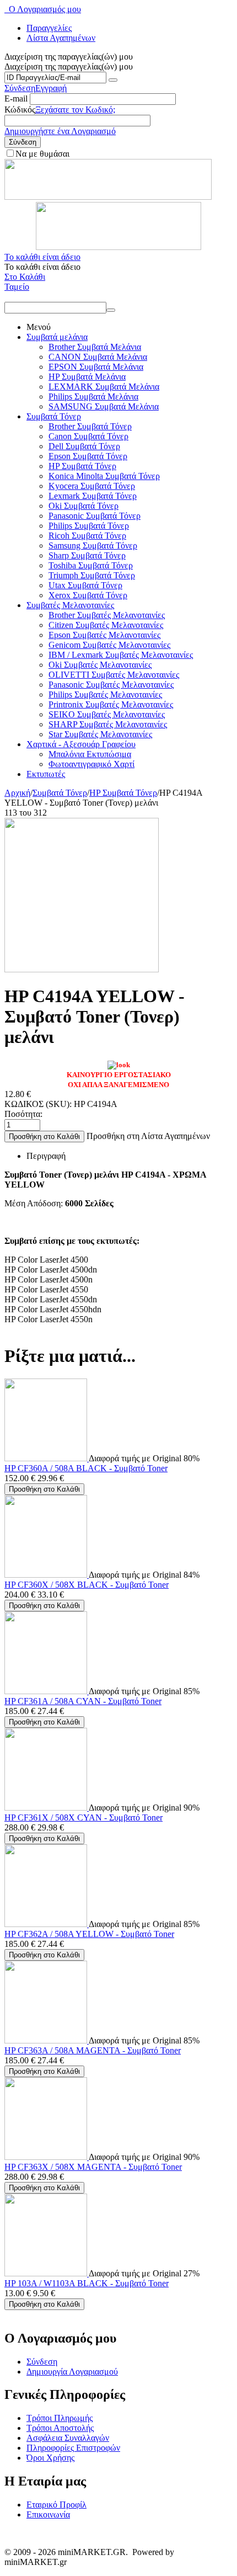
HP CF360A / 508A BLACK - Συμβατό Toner (86, 1468)
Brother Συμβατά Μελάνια (95, 347)
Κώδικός (20, 110)
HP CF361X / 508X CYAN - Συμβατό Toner (84, 1817)
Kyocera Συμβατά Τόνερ (92, 486)
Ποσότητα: (23, 1114)
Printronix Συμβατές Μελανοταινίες (111, 704)
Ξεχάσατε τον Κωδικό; (75, 110)
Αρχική (17, 793)
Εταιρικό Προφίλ (56, 2505)
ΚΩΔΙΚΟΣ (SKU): (38, 1104)
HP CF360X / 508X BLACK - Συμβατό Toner (87, 1585)
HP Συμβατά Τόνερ (82, 466)
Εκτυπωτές (46, 774)
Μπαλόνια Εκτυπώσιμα (90, 754)
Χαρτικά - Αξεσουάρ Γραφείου (81, 744)
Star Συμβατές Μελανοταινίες (100, 734)
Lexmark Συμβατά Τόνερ (93, 496)
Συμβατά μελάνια (57, 337)
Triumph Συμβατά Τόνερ (92, 575)
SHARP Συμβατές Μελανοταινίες (108, 724)
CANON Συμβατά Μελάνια (98, 357)
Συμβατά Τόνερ (54, 416)
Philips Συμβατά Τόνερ (89, 526)
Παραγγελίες (49, 28)
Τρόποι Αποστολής (60, 2428)
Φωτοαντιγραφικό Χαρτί (91, 764)
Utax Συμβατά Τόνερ (85, 585)
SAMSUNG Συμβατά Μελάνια (104, 406)
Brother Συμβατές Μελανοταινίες (107, 615)
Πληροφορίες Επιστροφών (73, 2448)
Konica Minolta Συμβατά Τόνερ (104, 476)
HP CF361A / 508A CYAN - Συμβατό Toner (83, 1701)
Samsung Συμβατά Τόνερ (93, 545)
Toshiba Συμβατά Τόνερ (91, 565)
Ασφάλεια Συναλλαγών (68, 2438)
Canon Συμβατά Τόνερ (88, 436)
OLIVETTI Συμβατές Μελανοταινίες (114, 675)
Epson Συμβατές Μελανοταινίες (104, 635)
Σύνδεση (20, 88)
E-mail (16, 99)
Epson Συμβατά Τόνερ (88, 456)
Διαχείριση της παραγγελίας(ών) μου (69, 66)
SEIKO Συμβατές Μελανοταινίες (107, 714)
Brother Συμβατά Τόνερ (90, 426)
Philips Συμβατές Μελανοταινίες (105, 694)
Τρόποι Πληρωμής (60, 2418)
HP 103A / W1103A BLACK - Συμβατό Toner (87, 2283)
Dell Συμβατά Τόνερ (84, 446)
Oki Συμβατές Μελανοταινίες (100, 665)
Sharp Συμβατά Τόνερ (87, 555)
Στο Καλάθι (25, 277)
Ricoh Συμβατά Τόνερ (87, 536)
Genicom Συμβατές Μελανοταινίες (109, 645)
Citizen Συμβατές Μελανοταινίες (106, 625)
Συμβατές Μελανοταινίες (70, 605)
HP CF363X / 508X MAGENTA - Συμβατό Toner (93, 2167)
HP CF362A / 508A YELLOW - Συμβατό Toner (89, 1934)
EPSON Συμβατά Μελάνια (96, 367)
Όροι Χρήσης (50, 2458)
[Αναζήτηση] (111, 310)
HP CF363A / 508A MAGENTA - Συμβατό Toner (93, 2050)
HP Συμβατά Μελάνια (87, 377)
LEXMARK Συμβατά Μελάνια (104, 387)
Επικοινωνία (48, 2514)
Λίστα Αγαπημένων (61, 38)
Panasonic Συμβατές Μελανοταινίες (111, 685)
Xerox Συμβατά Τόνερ (88, 595)
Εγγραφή (51, 88)
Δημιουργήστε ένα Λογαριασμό (60, 131)
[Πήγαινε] (113, 80)
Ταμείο (17, 287)
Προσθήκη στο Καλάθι (44, 1137)
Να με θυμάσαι (42, 154)
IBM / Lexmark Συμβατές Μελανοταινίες (121, 655)
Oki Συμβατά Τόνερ (84, 506)
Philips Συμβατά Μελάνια (93, 396)
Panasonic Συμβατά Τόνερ (95, 516)
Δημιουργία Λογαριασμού (72, 2372)
